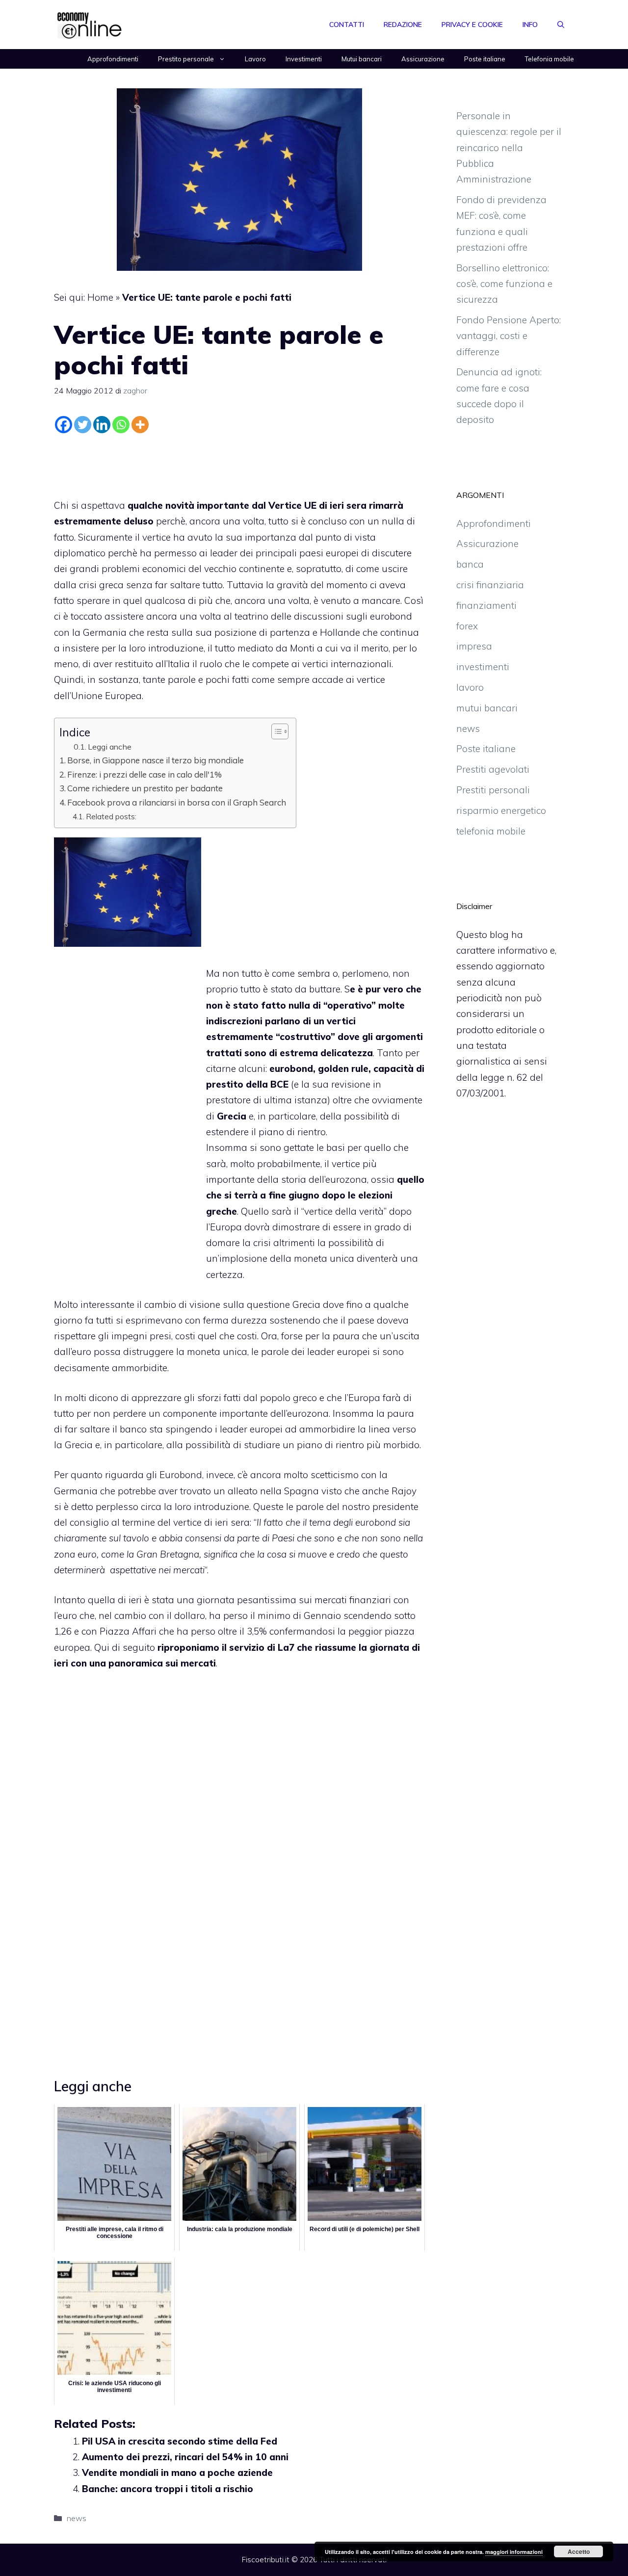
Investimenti (304, 59)
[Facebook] (64, 425)
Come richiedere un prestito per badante (145, 788)
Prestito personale (186, 59)
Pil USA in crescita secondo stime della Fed (180, 2441)
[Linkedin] (102, 425)
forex (467, 626)
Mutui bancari (362, 59)
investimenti (483, 667)
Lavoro (255, 59)
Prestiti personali (493, 790)
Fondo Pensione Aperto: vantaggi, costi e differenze (509, 336)
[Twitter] (83, 425)
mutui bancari (487, 708)
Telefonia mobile (549, 59)
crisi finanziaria (490, 585)
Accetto (579, 2551)
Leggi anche (110, 747)
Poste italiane (485, 59)
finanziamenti (486, 605)
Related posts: (111, 816)
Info (530, 25)
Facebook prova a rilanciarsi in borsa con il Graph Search (177, 802)
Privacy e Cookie (472, 25)
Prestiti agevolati (493, 769)
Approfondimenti (113, 59)
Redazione (403, 25)
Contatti (347, 25)
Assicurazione (423, 59)
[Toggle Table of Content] (275, 731)
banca (470, 564)
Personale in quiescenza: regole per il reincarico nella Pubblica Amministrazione (509, 147)
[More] (140, 425)
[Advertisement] (239, 464)
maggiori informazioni (514, 2552)
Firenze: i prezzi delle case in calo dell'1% (144, 774)
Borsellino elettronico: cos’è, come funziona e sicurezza (504, 284)
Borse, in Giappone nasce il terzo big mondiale (156, 760)
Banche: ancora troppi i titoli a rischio (168, 2489)
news (77, 2518)
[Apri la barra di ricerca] (561, 25)
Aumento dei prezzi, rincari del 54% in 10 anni (185, 2457)
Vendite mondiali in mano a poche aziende (177, 2472)
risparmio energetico (501, 810)
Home (100, 297)
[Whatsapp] (121, 425)
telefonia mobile (491, 831)
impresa (474, 646)
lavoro (470, 687)
